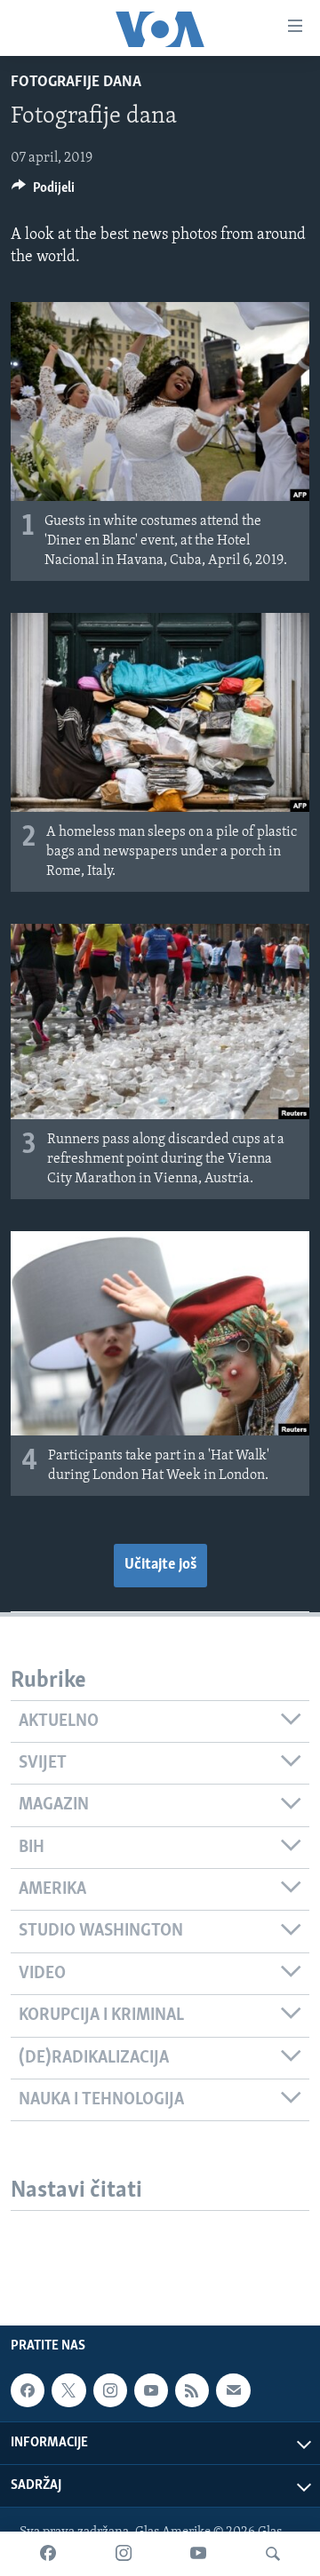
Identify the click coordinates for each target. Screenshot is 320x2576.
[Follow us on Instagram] (110, 2390)
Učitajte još (160, 1565)
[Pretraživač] (273, 2554)
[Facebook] (48, 2554)
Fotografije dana (76, 83)
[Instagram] (124, 2554)
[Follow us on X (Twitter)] (68, 2390)
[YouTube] (198, 2554)
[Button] (43, 192)
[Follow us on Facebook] (28, 2390)
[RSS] (192, 2390)
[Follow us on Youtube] (151, 2390)
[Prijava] (233, 2390)
